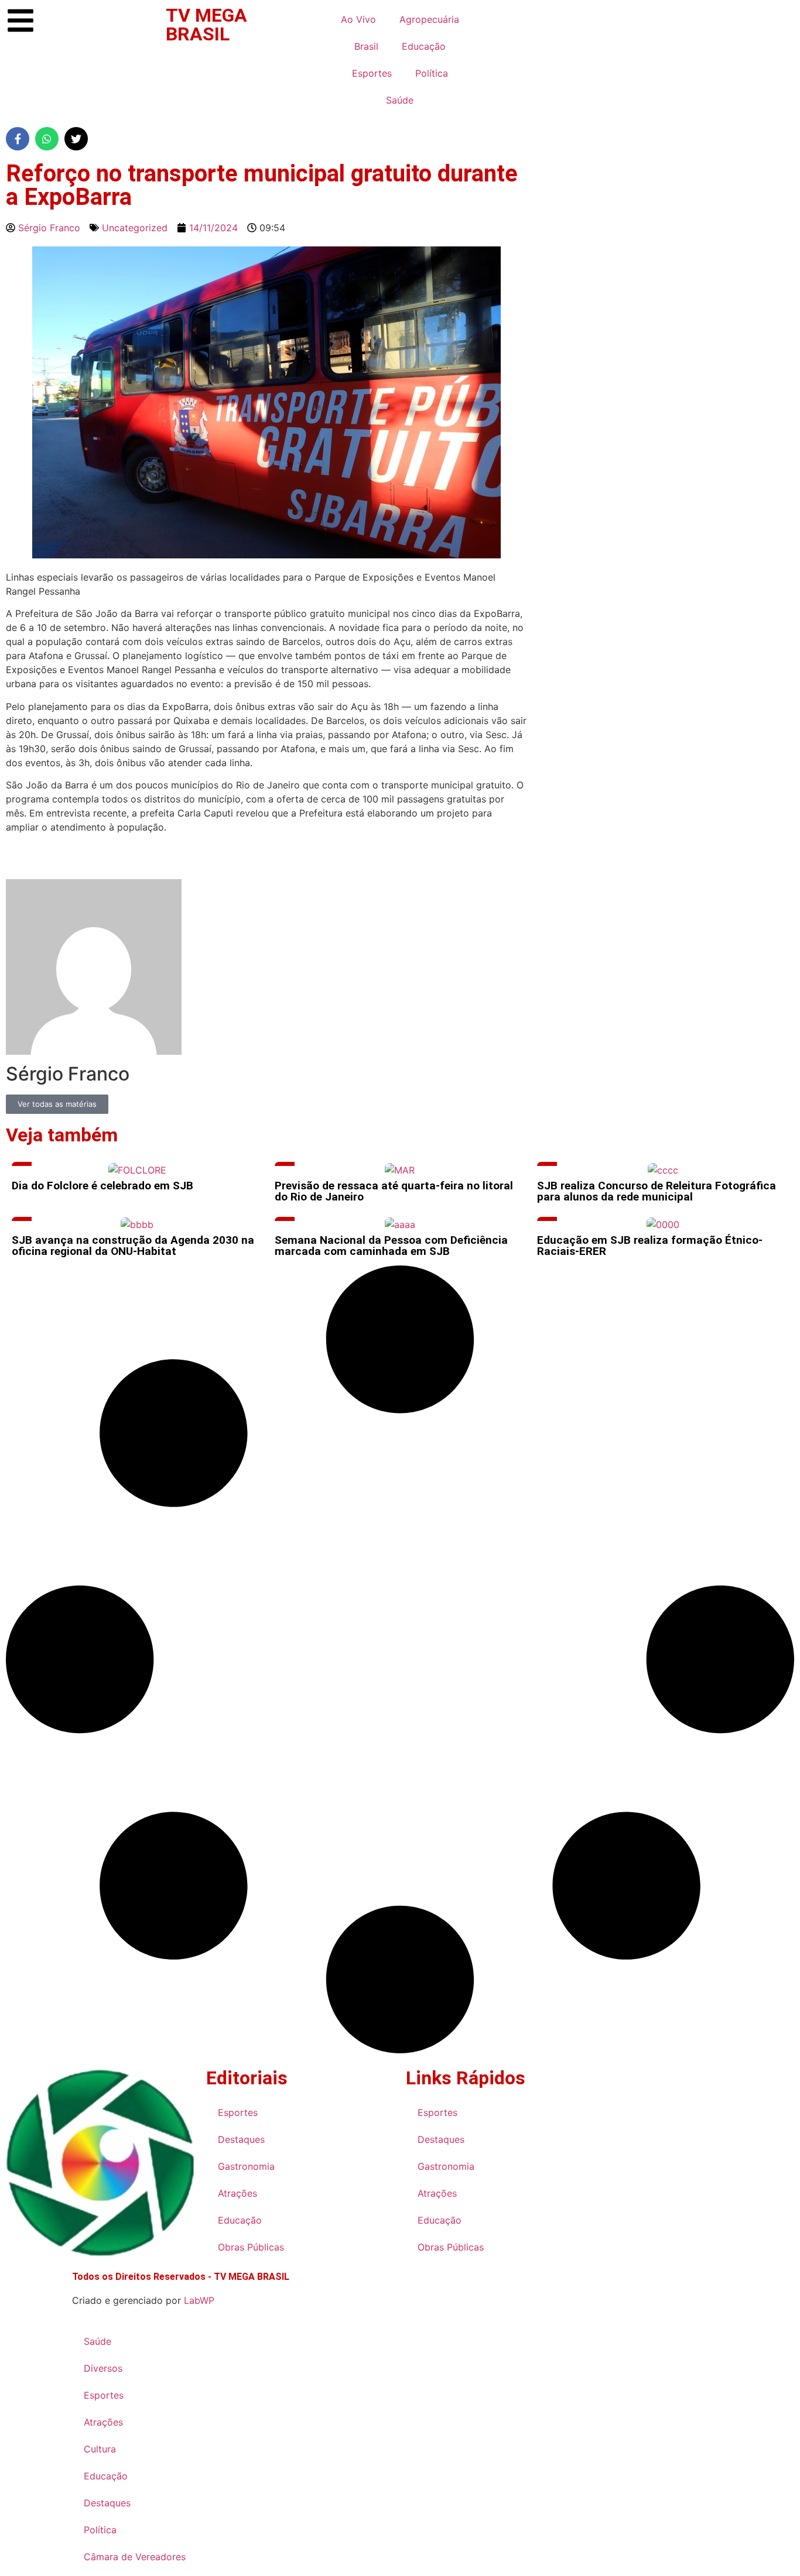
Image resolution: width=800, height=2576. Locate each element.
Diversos (103, 2368)
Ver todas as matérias (57, 1104)
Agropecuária (429, 19)
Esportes (372, 73)
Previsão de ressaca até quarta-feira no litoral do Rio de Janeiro (394, 1191)
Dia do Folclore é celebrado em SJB (102, 1186)
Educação (424, 46)
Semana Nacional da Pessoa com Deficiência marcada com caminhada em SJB (391, 1246)
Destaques (241, 2139)
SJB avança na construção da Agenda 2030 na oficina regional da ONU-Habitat (133, 1246)
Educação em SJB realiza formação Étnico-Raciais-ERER (650, 1246)
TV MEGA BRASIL (206, 25)
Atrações (237, 2193)
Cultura (100, 2449)
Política (432, 73)
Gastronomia (246, 2166)
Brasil (366, 46)
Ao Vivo (358, 19)
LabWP (199, 2300)
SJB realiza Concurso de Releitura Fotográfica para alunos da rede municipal (657, 1191)
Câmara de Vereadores (135, 2557)
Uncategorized (135, 228)
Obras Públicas (251, 2247)
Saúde (400, 100)
